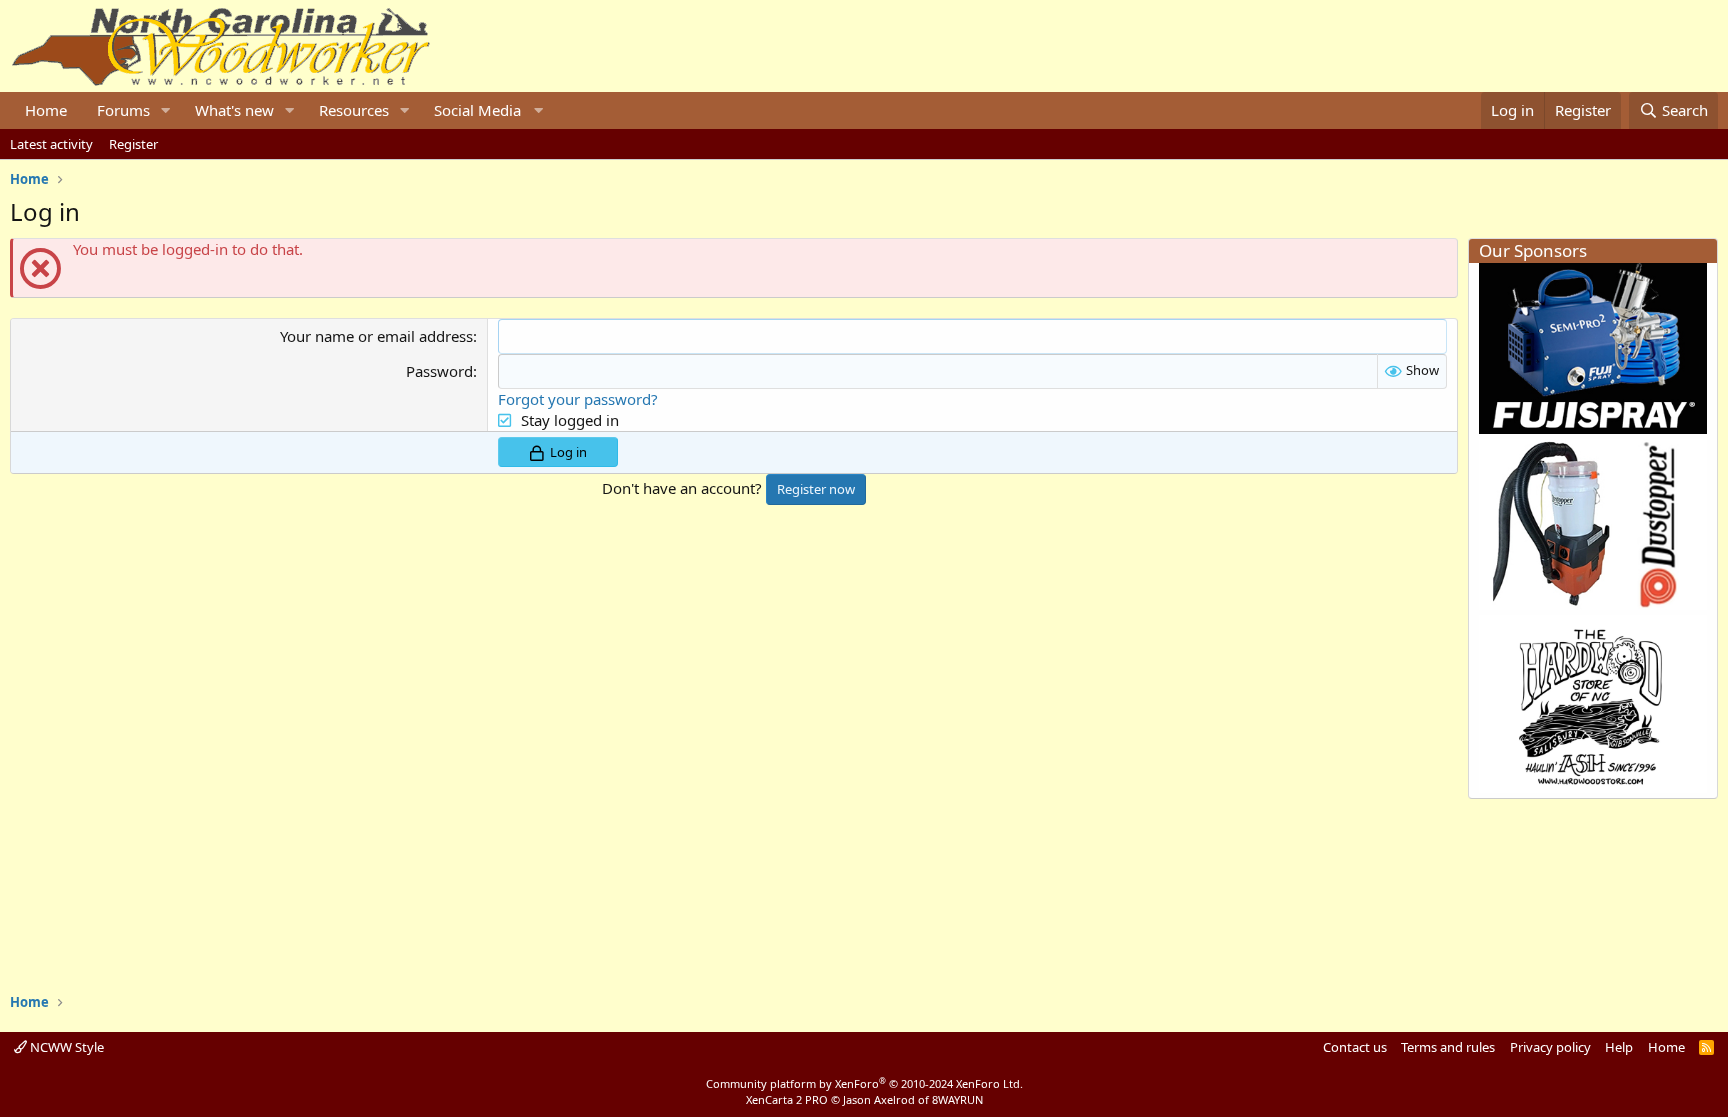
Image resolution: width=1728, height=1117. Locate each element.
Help (1619, 1047)
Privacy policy (1550, 1047)
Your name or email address (376, 336)
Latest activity (51, 144)
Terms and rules (1448, 1047)
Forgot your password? (578, 399)
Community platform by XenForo (864, 1083)
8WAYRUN (957, 1099)
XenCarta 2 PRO (787, 1099)
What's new (234, 110)
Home (46, 110)
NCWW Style (65, 1047)
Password (439, 371)
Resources (354, 110)
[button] (166, 110)
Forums (123, 110)
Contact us (1355, 1047)
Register (133, 144)
